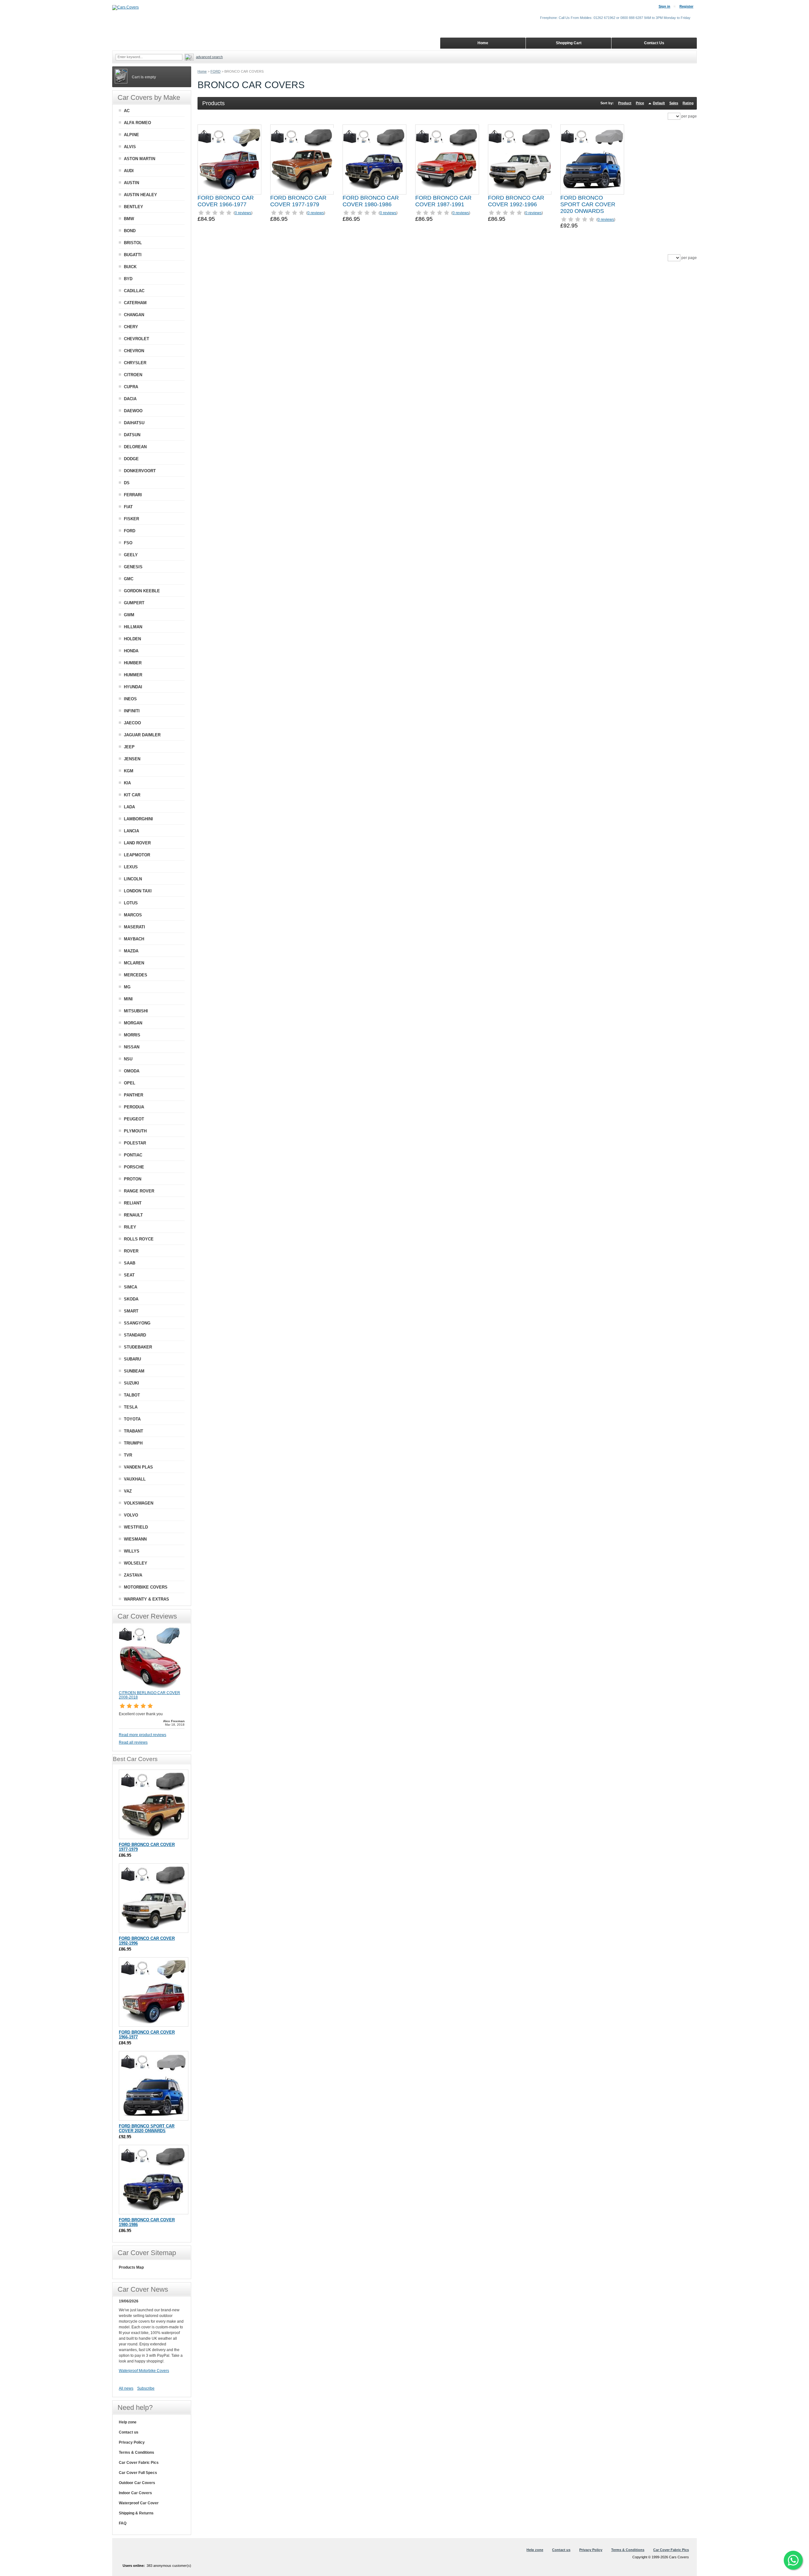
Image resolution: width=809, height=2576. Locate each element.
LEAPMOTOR (137, 855)
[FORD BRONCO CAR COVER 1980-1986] (374, 160)
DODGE (131, 459)
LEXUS (131, 867)
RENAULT (133, 1215)
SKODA (131, 1299)
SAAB (130, 1263)
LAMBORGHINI (138, 819)
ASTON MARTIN (140, 159)
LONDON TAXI (138, 891)
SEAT (129, 1275)
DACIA (130, 399)
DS (127, 483)
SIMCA (131, 1287)
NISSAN (132, 1047)
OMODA (132, 1071)
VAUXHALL (135, 1479)
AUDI (129, 171)
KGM (129, 771)
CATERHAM (135, 303)
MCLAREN (134, 963)
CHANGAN (134, 315)
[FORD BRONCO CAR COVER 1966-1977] (229, 160)
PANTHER (134, 1095)
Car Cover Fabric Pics (139, 2463)
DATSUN (132, 435)
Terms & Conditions (137, 2452)
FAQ (123, 2523)
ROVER (131, 1251)
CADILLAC (134, 291)
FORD (216, 71)
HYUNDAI (133, 687)
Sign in (664, 6)
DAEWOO (133, 411)
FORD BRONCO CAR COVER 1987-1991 (443, 201)
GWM (129, 615)
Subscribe (146, 2388)
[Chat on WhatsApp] (793, 2560)
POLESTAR (135, 1143)
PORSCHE (134, 1167)
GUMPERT (134, 603)
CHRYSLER (135, 363)
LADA (129, 807)
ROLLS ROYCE (139, 1239)
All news (126, 2388)
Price (640, 103)
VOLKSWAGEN (139, 1503)
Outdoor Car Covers (137, 2483)
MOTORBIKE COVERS (146, 1587)
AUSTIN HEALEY (140, 195)
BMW (129, 219)
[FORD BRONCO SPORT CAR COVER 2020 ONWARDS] (592, 160)
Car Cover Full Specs (138, 2473)
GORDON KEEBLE (142, 591)
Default (659, 103)
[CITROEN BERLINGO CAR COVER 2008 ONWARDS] (150, 1688)
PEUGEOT (134, 1119)
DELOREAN (135, 447)
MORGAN (133, 1023)
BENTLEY (134, 207)
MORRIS (132, 1035)
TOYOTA (132, 1419)
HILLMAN (133, 627)
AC (127, 111)
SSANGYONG (137, 1323)
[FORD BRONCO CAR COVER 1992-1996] (520, 160)
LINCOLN (133, 879)
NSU (128, 1059)
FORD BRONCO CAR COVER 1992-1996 (516, 201)
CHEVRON (134, 351)
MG (127, 987)
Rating (688, 103)
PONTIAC (133, 1155)
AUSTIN (131, 183)
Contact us (129, 2432)
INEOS (130, 699)
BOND (130, 231)
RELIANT (133, 1203)
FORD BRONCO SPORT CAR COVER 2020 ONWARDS (588, 204)
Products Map (131, 2267)
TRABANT (134, 1431)
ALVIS (130, 147)
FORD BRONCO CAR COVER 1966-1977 (226, 201)
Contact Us (654, 43)
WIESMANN (135, 1539)
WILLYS (132, 1551)
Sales (674, 103)
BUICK (130, 267)
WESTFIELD (136, 1527)
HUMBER (133, 663)
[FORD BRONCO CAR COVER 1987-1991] (447, 160)
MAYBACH (134, 939)
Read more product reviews (143, 1735)
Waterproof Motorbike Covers (144, 2371)
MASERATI (134, 927)
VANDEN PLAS (138, 1467)
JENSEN (132, 759)
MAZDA (131, 951)
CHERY (131, 327)
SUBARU (132, 1359)
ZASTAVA (133, 1575)
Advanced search (209, 57)
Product (625, 103)
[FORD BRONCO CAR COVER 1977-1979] (302, 160)
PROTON (133, 1179)
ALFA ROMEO (137, 123)
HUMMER (133, 675)
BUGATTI (133, 255)
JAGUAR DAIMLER (142, 735)
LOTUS (131, 903)
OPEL (130, 1083)
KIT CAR (132, 795)
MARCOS (133, 915)
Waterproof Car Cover (139, 2503)
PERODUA (134, 1107)
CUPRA (131, 387)
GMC (129, 579)
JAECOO (132, 723)
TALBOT (132, 1395)
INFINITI (132, 711)
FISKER (131, 519)
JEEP (129, 747)
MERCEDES (136, 975)
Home (202, 71)
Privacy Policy (132, 2442)
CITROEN (133, 375)
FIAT (128, 507)
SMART (131, 1311)
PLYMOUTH (135, 1131)
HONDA (131, 651)
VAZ (128, 1491)
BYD (128, 279)
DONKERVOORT (140, 471)
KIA (127, 783)
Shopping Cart (569, 43)
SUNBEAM (134, 1371)
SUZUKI (131, 1383)
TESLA (131, 1407)
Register (686, 6)
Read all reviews (133, 1742)
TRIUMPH (133, 1443)
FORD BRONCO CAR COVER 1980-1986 (371, 201)
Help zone (128, 2422)
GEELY (131, 555)
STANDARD (135, 1335)
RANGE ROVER (139, 1191)
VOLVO (131, 1515)
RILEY (130, 1227)
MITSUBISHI (136, 1011)
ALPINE (131, 135)
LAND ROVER (137, 843)
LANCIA (131, 831)
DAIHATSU (134, 423)
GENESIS (133, 567)
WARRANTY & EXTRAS (146, 1599)
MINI (128, 999)
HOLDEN (132, 639)
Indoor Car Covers (135, 2493)
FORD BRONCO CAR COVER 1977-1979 (298, 201)
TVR (128, 1455)
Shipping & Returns (136, 2513)
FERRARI (133, 495)
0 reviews (243, 213)
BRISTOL (133, 243)
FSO (128, 543)
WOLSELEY (136, 1563)
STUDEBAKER (138, 1347)
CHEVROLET (137, 339)
